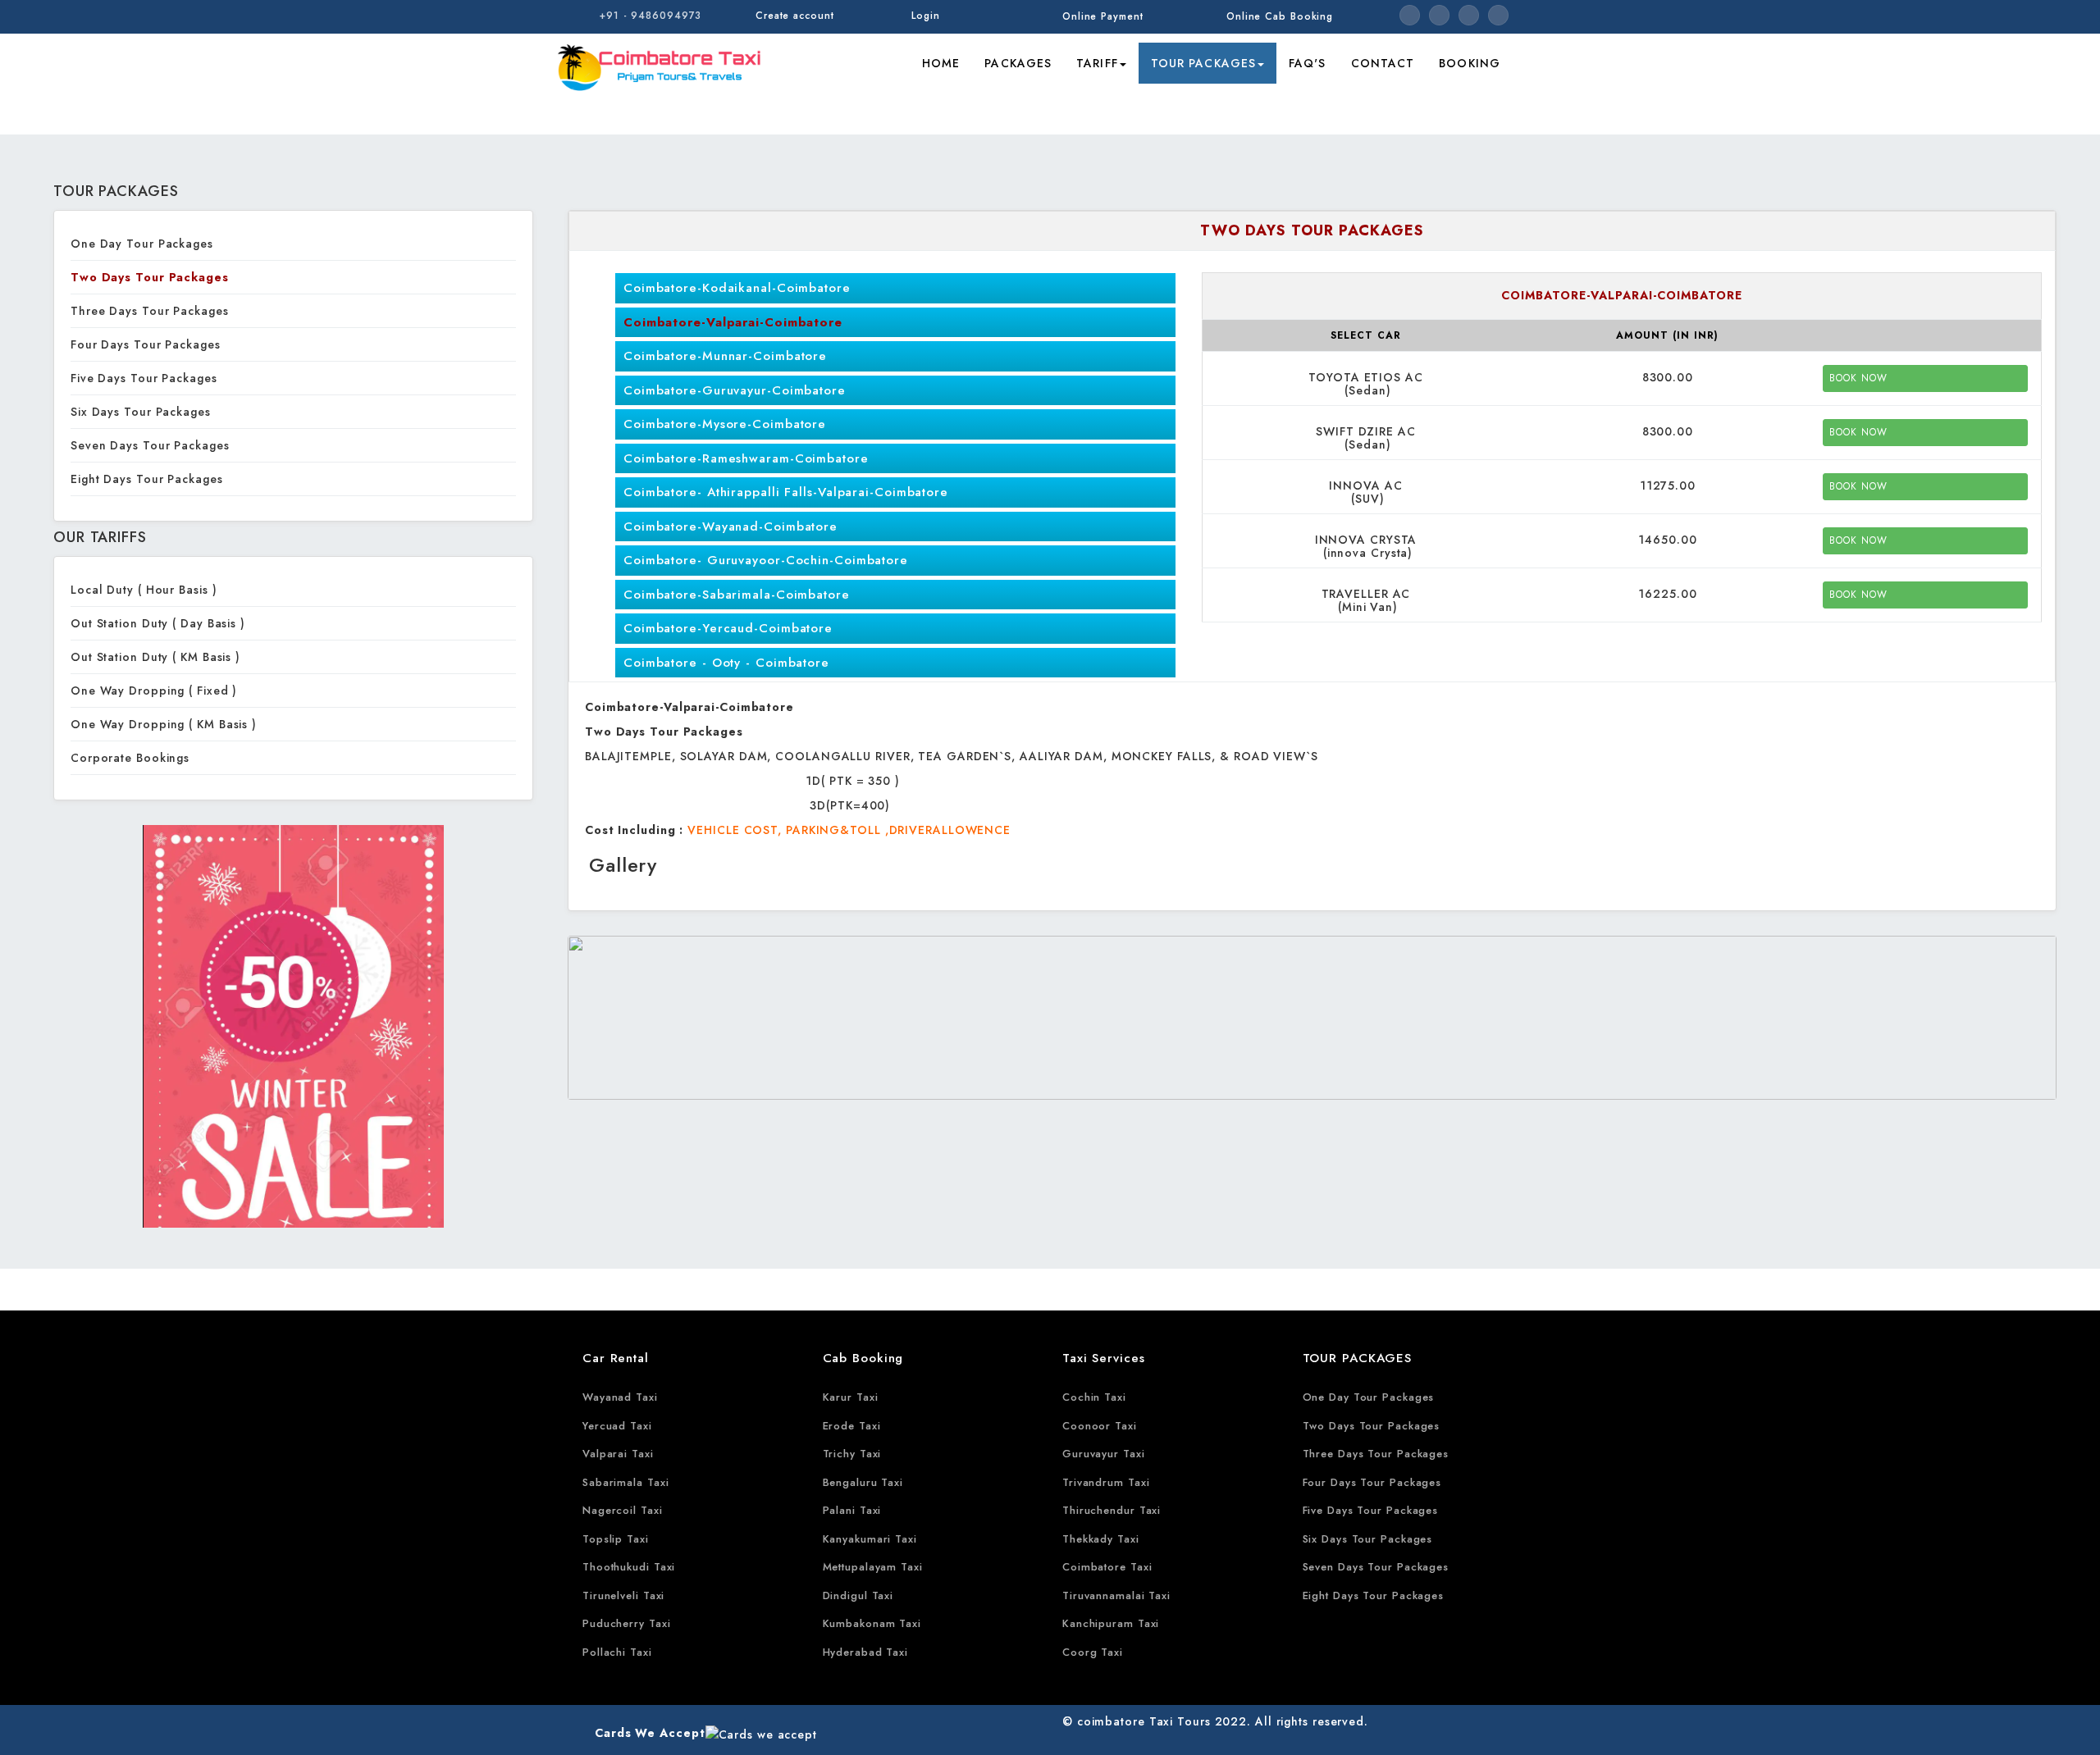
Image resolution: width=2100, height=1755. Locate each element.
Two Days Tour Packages (150, 277)
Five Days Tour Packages (144, 378)
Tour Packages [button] (1203, 63)
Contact (1383, 63)
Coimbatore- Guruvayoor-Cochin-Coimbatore (766, 560)
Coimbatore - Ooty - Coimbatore (726, 663)
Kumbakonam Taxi (872, 1623)
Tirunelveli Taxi (623, 1595)
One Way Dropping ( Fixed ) (154, 691)
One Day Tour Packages (142, 244)
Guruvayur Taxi (1104, 1454)
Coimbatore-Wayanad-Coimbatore (730, 526)
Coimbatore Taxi (1107, 1567)
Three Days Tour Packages (150, 311)
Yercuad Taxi (617, 1426)
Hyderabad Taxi (866, 1652)
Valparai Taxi (618, 1454)
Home (941, 63)
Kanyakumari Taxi (870, 1539)
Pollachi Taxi (617, 1652)
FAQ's (1308, 63)
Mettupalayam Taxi (873, 1567)
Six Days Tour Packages (141, 412)
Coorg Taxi (1093, 1652)
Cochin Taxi (1094, 1397)
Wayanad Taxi (620, 1397)
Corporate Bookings (130, 758)
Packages (1018, 63)
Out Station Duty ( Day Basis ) (158, 623)
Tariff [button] (1097, 63)
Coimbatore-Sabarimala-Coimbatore (737, 595)
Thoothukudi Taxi (629, 1567)
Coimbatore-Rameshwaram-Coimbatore (746, 458)
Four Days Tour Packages (146, 344)
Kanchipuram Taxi (1111, 1623)
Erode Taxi (852, 1426)
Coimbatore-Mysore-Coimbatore (725, 424)
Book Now (1858, 378)
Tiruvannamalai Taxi (1116, 1595)
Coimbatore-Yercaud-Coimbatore (728, 628)
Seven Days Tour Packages (150, 445)
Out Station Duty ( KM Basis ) (155, 657)
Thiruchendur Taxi (1112, 1510)
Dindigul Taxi (858, 1595)
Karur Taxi (851, 1397)
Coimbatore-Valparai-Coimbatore (733, 322)
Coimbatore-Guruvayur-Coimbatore (735, 390)
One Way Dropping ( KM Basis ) (164, 724)
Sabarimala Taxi (626, 1482)
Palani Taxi (852, 1510)
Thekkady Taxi (1101, 1539)
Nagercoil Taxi (623, 1510)
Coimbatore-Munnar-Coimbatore (725, 356)
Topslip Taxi (616, 1539)
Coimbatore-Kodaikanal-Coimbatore (737, 288)
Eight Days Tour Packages (147, 479)
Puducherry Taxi (627, 1623)
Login (926, 16)
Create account (795, 16)
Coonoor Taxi (1100, 1426)
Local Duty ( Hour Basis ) (144, 590)
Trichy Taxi (852, 1454)
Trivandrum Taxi (1106, 1482)
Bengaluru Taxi (863, 1482)
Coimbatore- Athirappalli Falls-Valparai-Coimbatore (786, 492)
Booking (1470, 63)
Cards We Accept (650, 1733)
